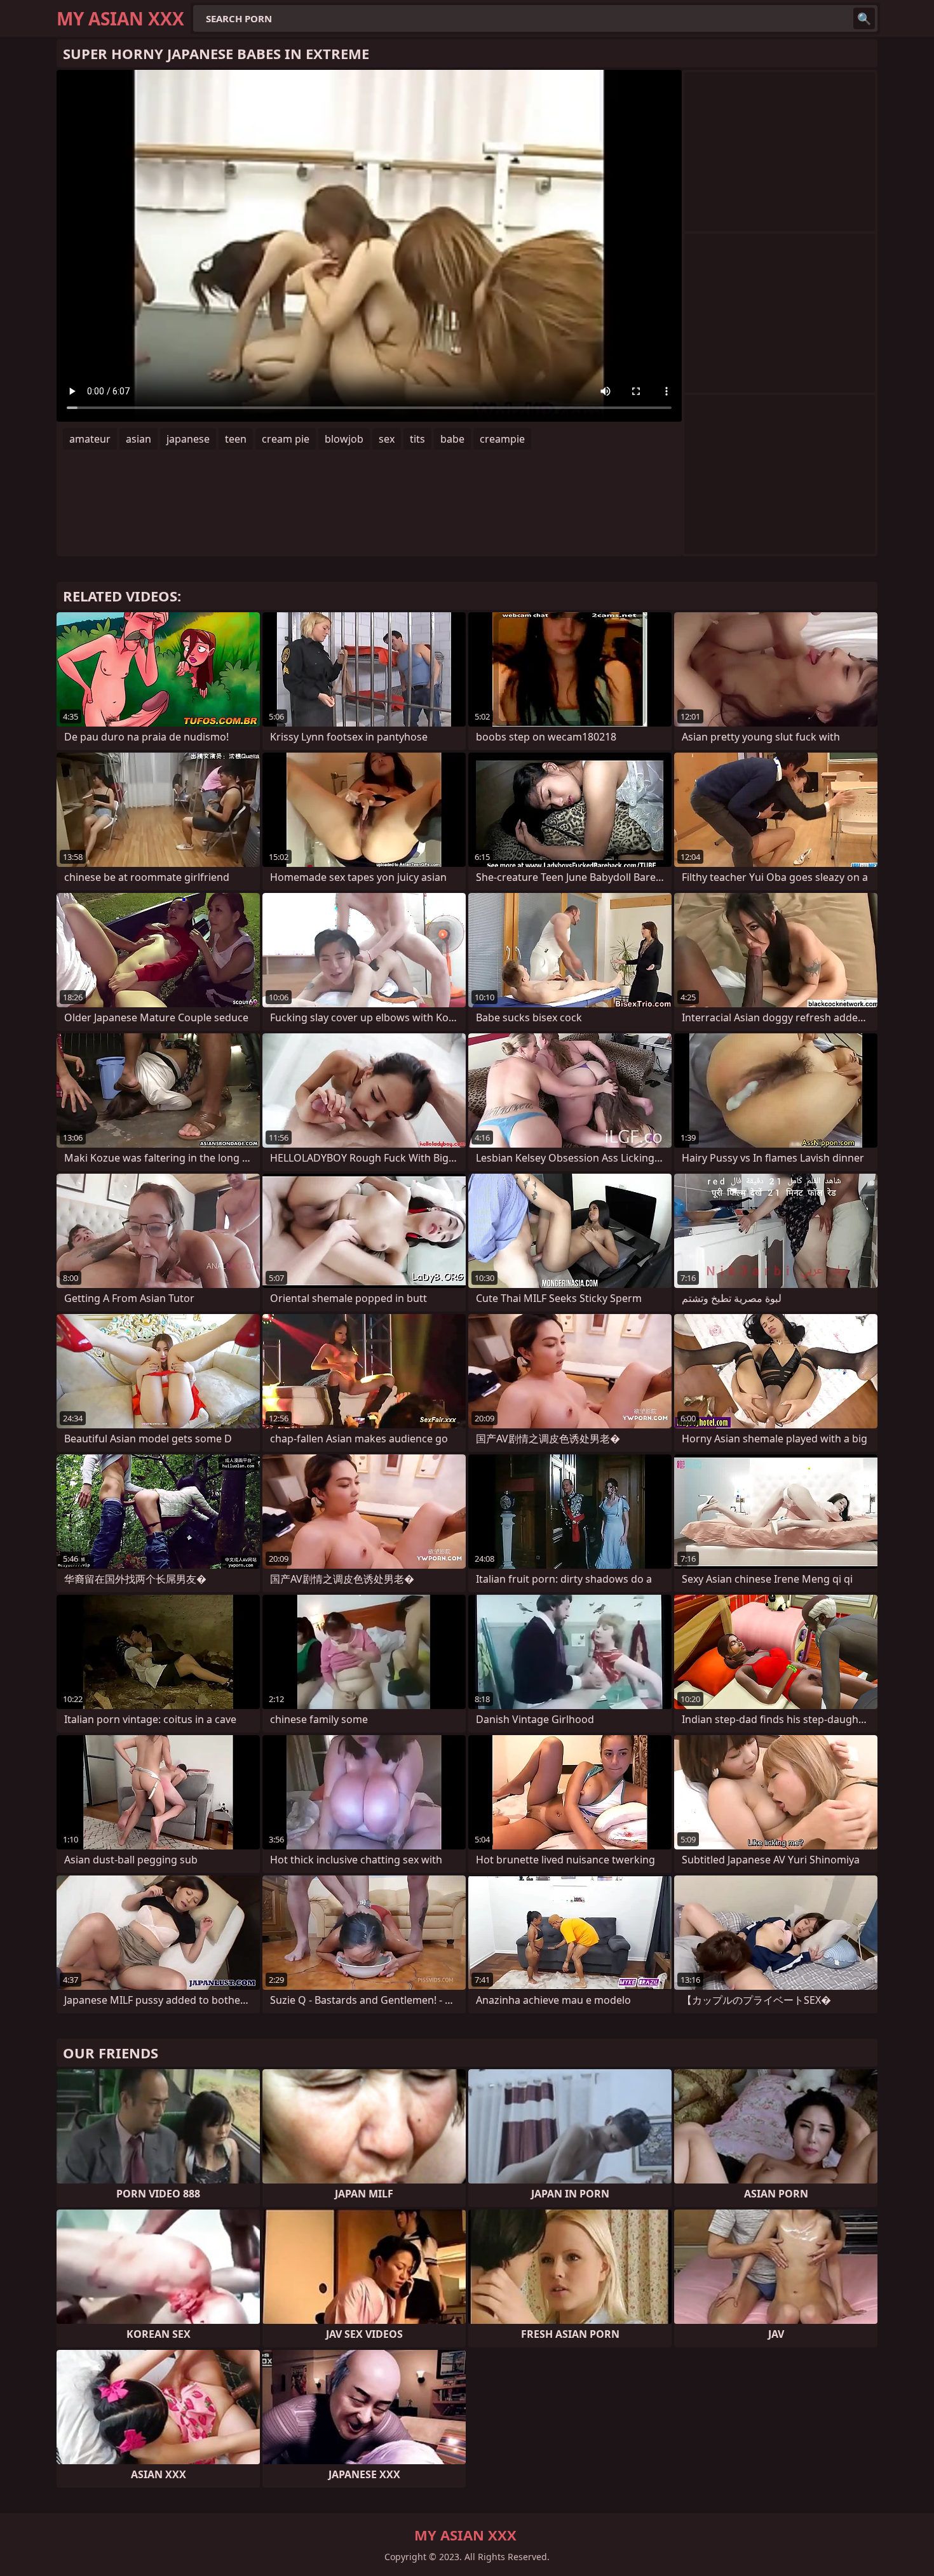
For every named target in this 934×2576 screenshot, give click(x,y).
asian (139, 439)
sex (387, 439)
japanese (188, 439)
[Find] (864, 18)
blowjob (344, 439)
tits (417, 439)
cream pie (286, 439)
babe (452, 439)
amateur (90, 439)
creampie (502, 439)
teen (236, 439)
